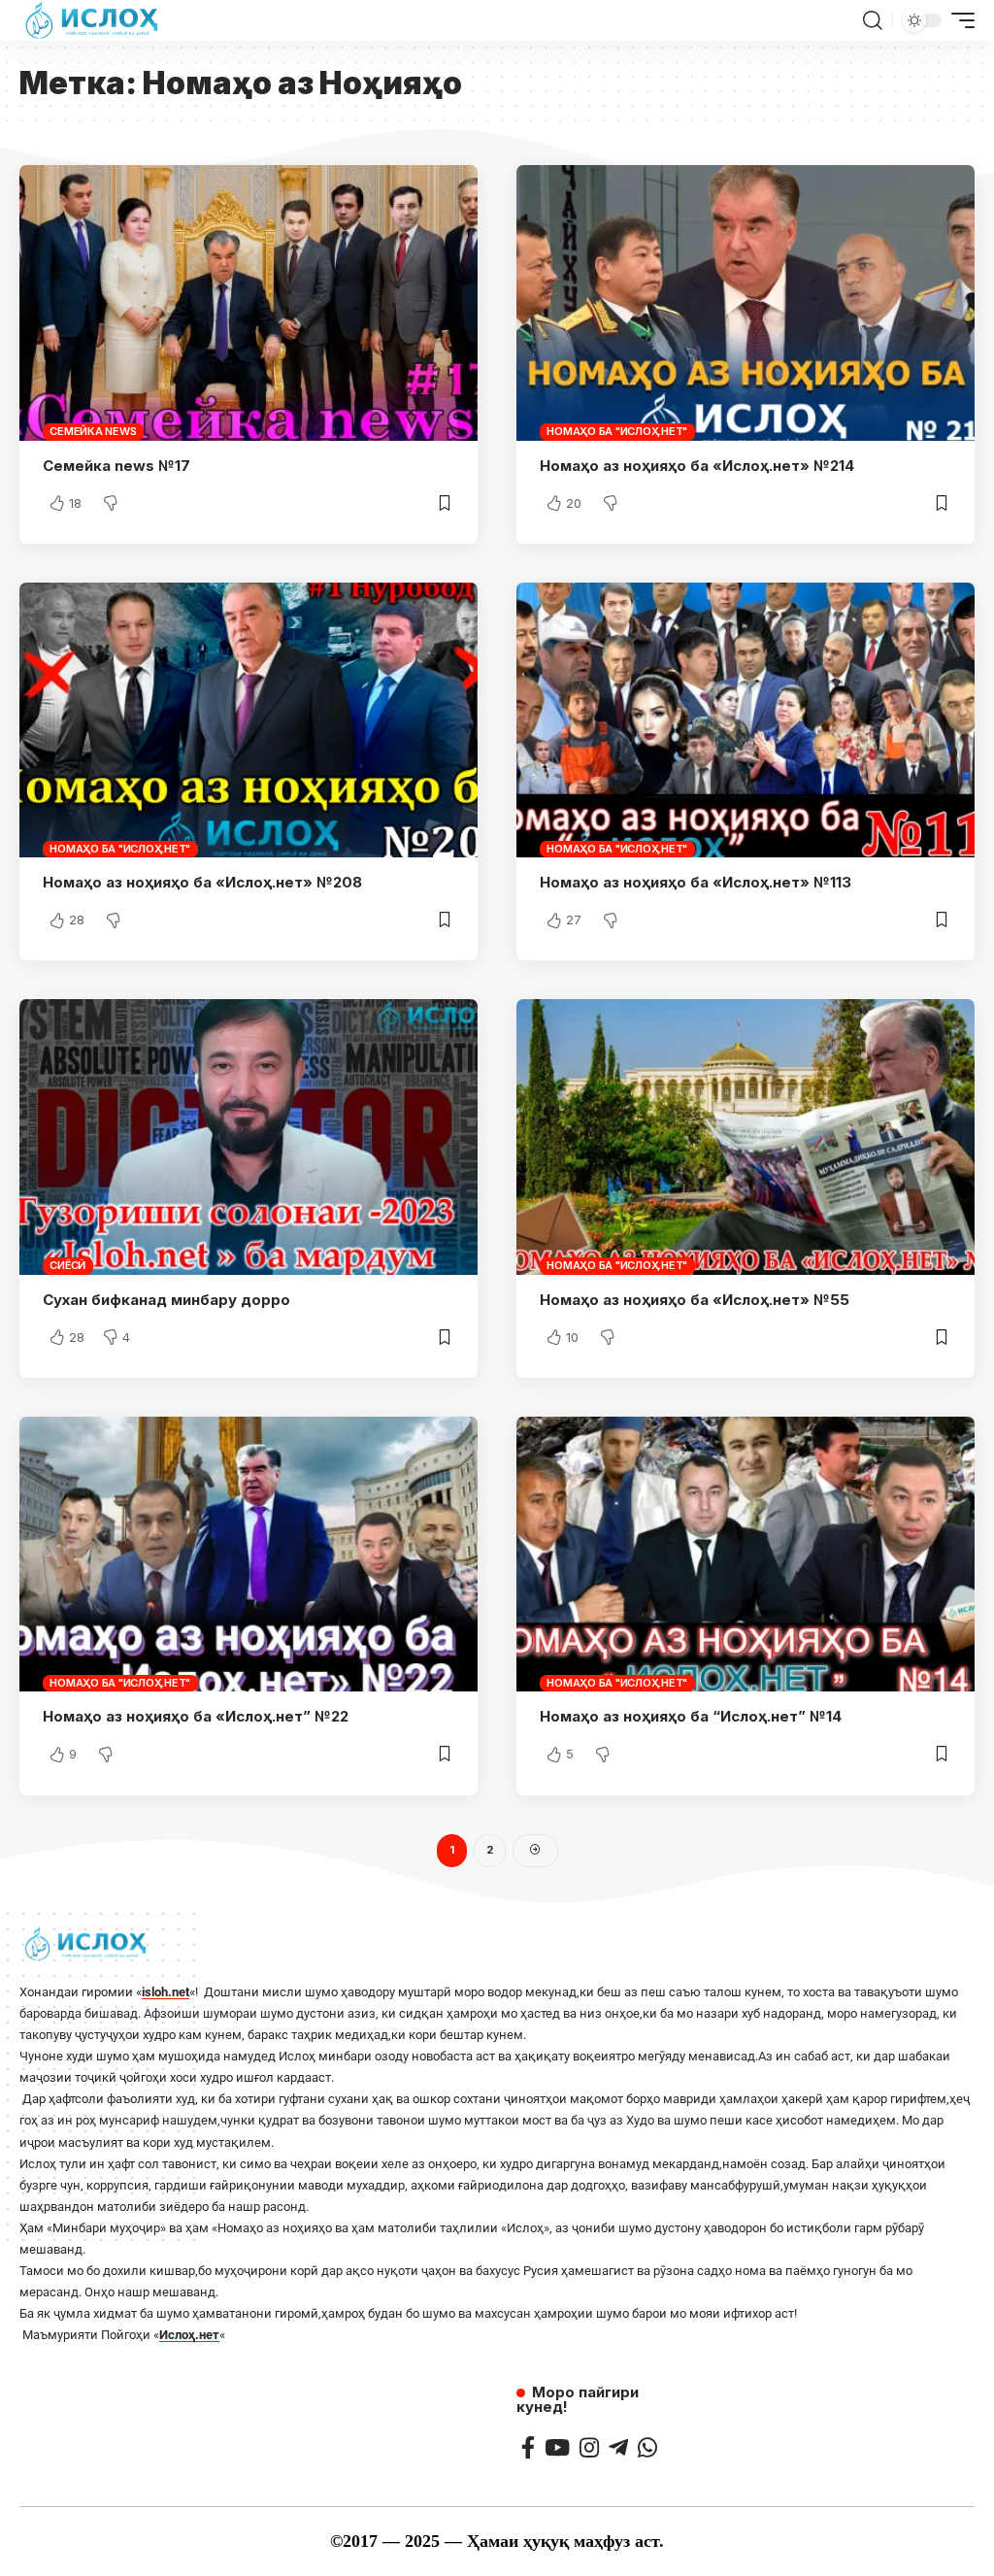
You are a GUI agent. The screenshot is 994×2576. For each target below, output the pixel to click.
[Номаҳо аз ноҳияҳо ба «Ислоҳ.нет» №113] (745, 720)
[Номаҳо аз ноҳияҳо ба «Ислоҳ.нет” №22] (248, 1554)
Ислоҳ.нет (189, 2335)
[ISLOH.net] (93, 20)
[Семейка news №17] (248, 302)
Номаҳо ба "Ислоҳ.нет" (617, 431)
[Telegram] (618, 2447)
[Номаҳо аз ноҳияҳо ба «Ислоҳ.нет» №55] (745, 1137)
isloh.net (166, 1992)
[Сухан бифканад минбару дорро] (248, 1137)
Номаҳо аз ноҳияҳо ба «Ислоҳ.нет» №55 (695, 1300)
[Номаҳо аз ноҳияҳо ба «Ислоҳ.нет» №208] (248, 720)
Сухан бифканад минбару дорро (166, 1300)
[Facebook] (528, 2447)
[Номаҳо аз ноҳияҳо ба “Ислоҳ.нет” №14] (745, 1554)
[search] (873, 20)
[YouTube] (557, 2447)
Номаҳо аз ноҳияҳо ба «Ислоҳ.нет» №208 (202, 882)
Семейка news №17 (116, 466)
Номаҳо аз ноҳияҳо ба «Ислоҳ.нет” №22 (196, 1716)
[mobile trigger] (958, 20)
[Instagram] (589, 2447)
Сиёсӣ (67, 1265)
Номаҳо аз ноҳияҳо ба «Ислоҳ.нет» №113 (696, 882)
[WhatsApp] (647, 2447)
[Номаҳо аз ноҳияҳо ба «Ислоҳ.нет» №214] (745, 302)
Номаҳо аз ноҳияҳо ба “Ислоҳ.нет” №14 (691, 1716)
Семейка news (93, 431)
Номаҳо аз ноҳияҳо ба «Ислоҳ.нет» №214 (697, 466)
